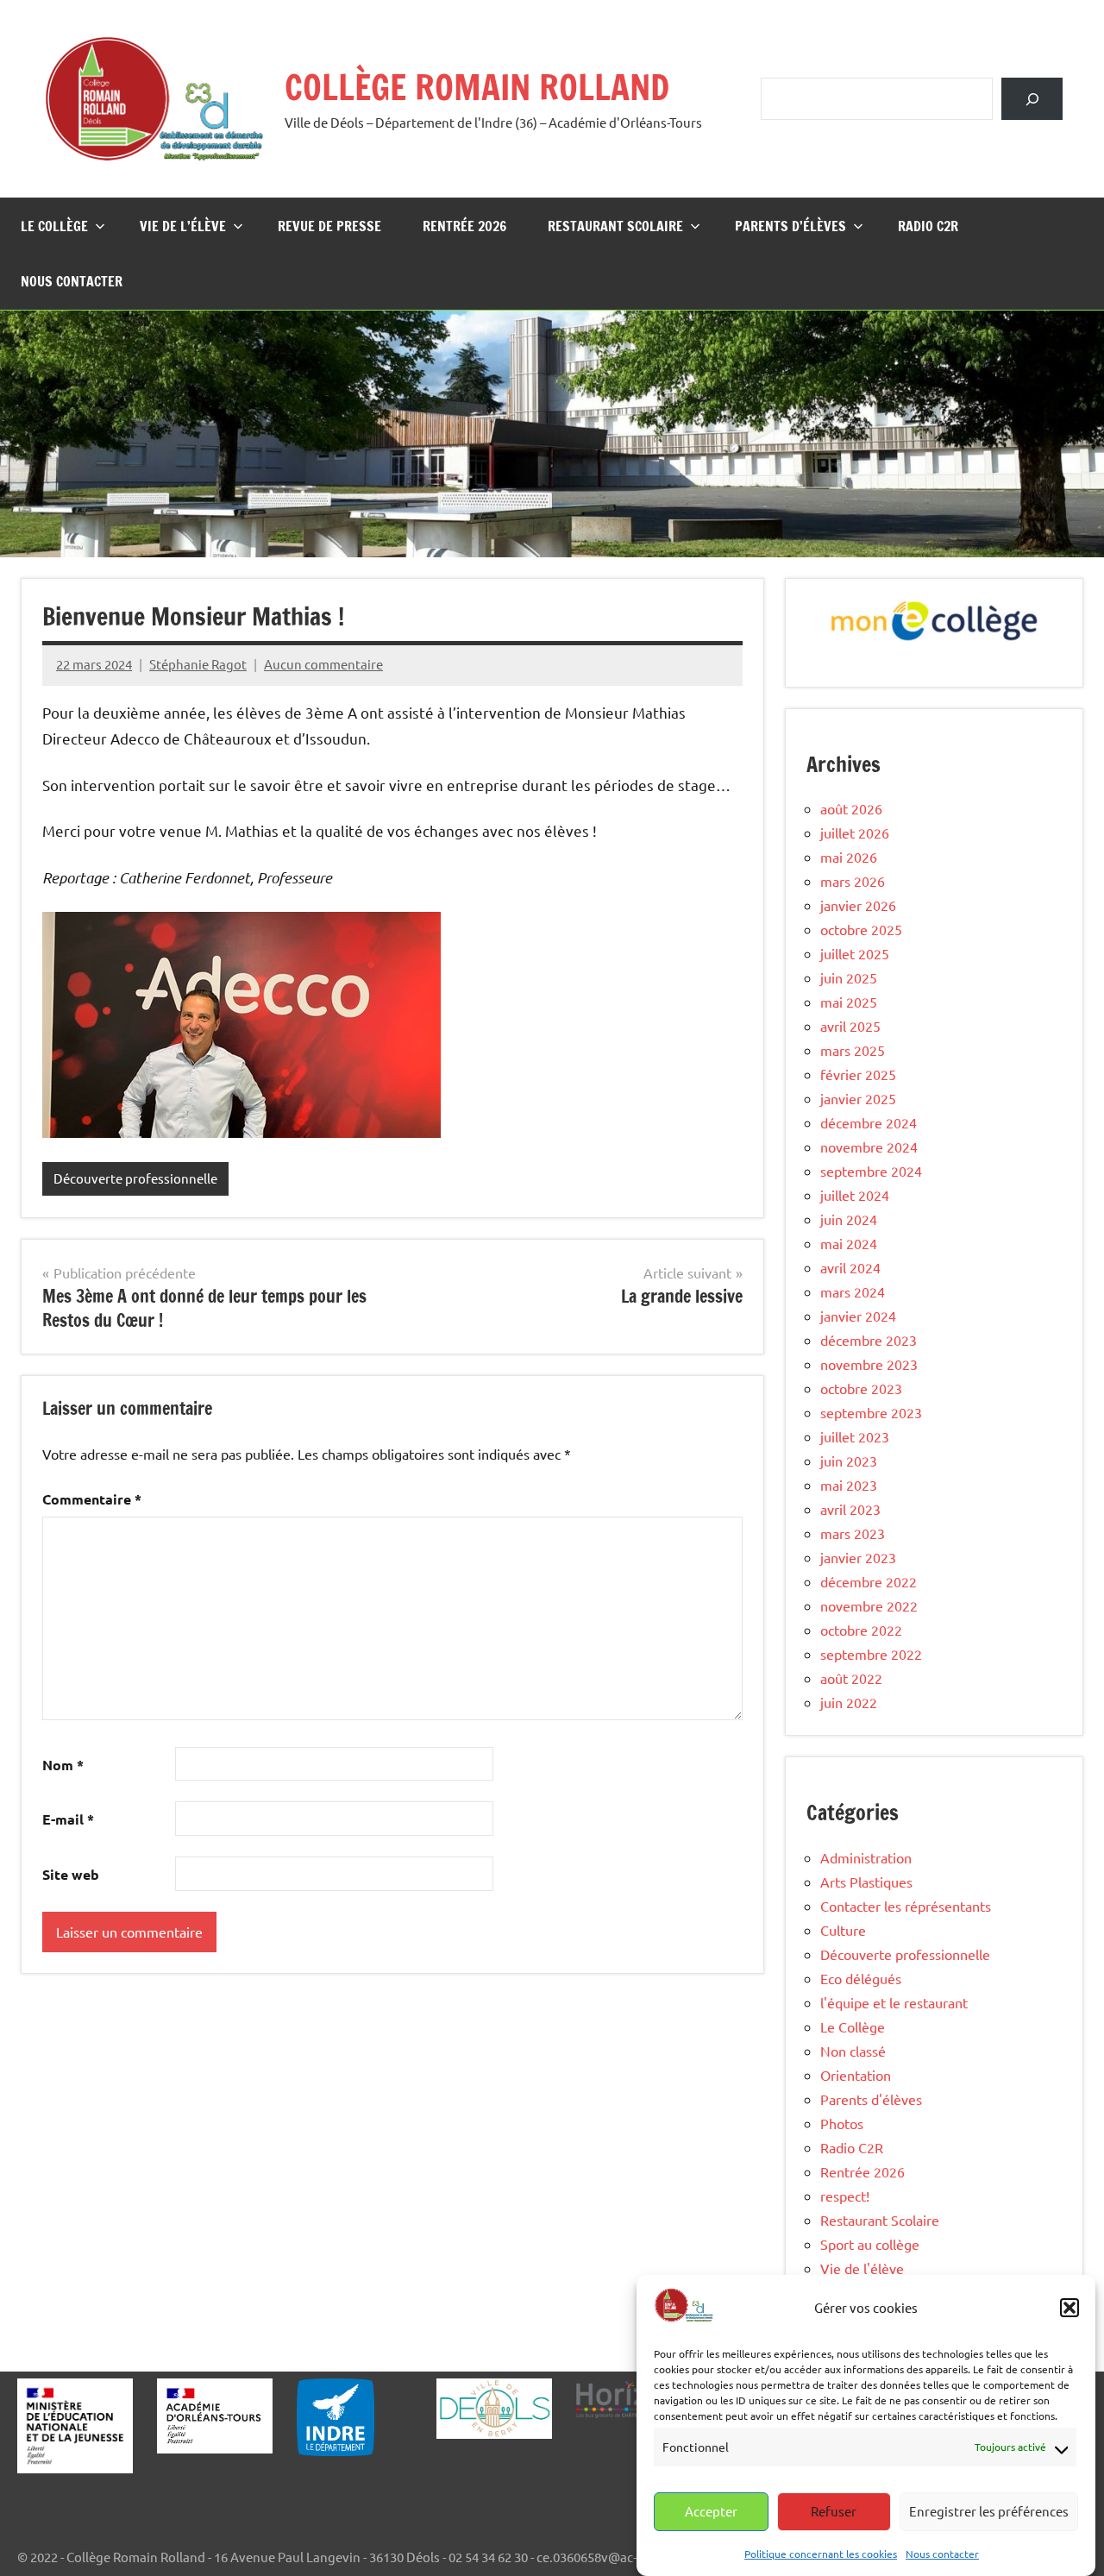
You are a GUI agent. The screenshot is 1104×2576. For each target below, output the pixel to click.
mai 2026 (849, 857)
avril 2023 (850, 1509)
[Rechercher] (1032, 99)
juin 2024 (849, 1219)
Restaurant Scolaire (615, 226)
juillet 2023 (855, 1436)
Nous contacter (942, 2553)
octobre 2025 (861, 929)
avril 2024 (850, 1267)
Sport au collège (870, 2244)
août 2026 (851, 808)
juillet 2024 (855, 1195)
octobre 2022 (861, 1630)
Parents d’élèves (790, 226)
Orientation (856, 2075)
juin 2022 (849, 1702)
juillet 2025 (855, 953)
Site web (71, 1874)
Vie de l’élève (183, 226)
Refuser (834, 2511)
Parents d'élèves (871, 2099)
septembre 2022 (871, 1654)
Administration (866, 1857)
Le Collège (54, 226)
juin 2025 (849, 977)
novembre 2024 (869, 1147)
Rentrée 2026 (464, 226)
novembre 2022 (869, 1605)
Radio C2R (928, 226)
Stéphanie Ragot (198, 664)
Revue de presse (329, 226)
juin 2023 (849, 1461)
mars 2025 (853, 1050)
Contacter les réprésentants (906, 1906)
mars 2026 (853, 881)
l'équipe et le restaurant (894, 2002)
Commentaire (92, 1499)
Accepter (711, 2511)
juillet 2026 (855, 832)
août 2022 (851, 1678)
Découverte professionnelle (135, 1178)
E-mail (68, 1819)
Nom (63, 1765)
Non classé (853, 2051)
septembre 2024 (871, 1171)
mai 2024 (849, 1243)
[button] (1069, 2308)
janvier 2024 (858, 1316)
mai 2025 (849, 1002)
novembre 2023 (869, 1364)
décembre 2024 (869, 1122)
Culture (843, 1930)
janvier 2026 (858, 905)
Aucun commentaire (323, 664)
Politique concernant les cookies (821, 2553)
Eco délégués (861, 1978)
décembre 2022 (869, 1581)
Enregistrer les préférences (989, 2511)
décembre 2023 (869, 1340)
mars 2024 (853, 1291)
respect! (845, 2196)
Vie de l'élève (862, 2268)
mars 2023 (853, 1533)
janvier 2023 (858, 1557)
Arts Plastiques (866, 1882)
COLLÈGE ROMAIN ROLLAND (477, 87)
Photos (842, 2123)
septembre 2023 (871, 1412)
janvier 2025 (858, 1098)
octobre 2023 (861, 1388)
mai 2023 (849, 1485)
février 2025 (858, 1074)
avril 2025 (850, 1026)
